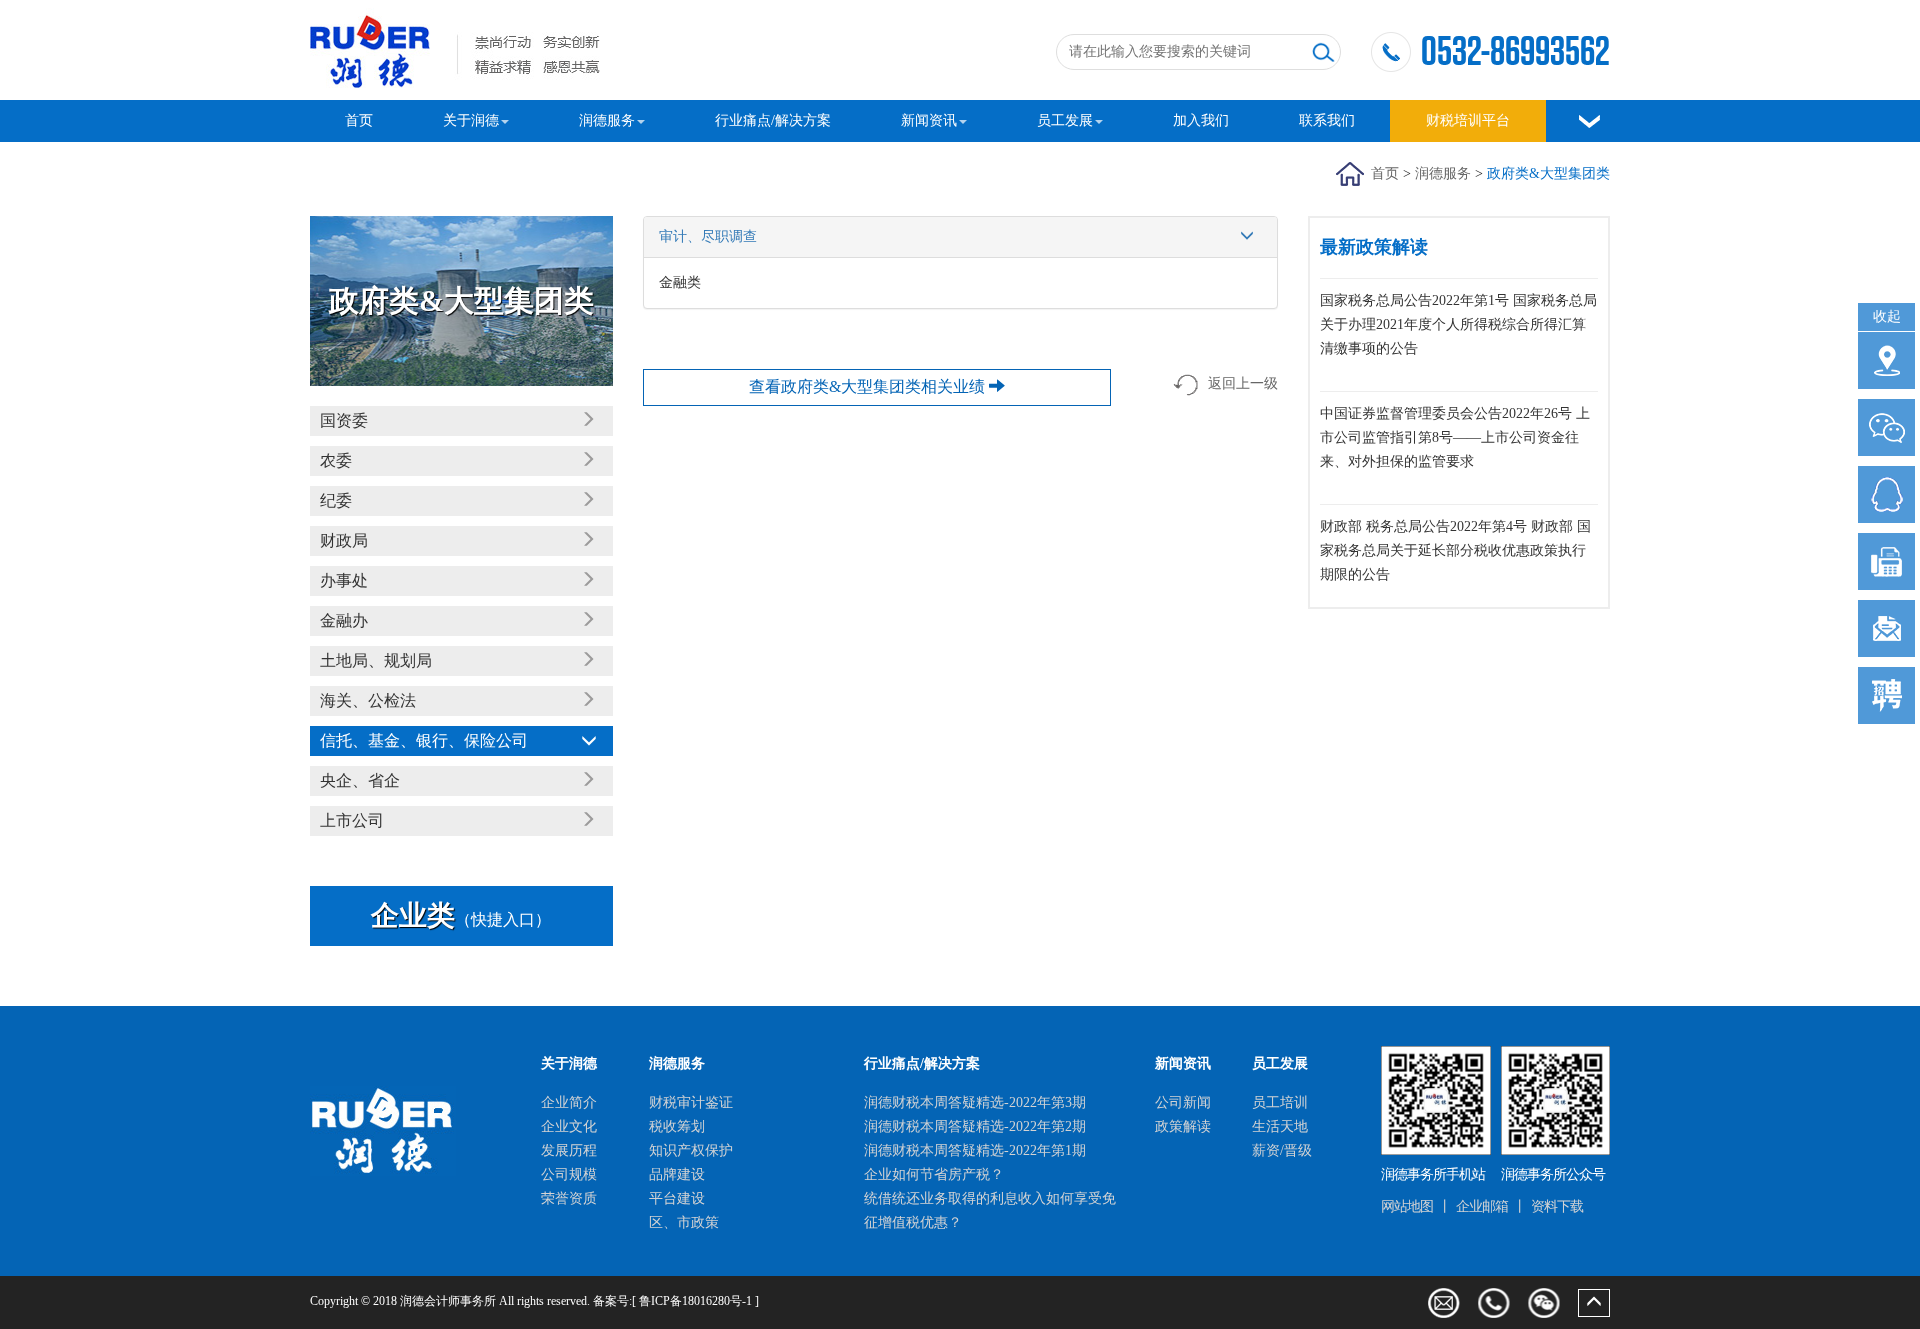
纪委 (336, 500)
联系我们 (1327, 120)
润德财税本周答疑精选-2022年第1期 (975, 1150)
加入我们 (1201, 120)
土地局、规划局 (376, 660)
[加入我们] (1886, 695)
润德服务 (607, 120)
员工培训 (1280, 1102)
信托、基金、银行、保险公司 (424, 740)
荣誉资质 (569, 1198)
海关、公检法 (368, 700)
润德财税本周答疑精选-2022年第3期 (975, 1102)
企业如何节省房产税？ (934, 1174)
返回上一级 (1243, 383)
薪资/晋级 (1282, 1150)
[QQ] (1886, 494)
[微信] (1544, 1303)
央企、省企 (360, 780)
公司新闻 (1183, 1102)
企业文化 (569, 1126)
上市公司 (352, 820)
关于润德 (471, 120)
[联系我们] (1886, 360)
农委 (336, 460)
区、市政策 (684, 1222)
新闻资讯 (929, 120)
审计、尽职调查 (708, 236)
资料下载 (1557, 1206)
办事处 (344, 580)
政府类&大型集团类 (1548, 173)
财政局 (344, 540)
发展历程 (569, 1150)
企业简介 (569, 1102)
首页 (359, 120)
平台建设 (677, 1198)
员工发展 (1065, 120)
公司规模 (569, 1174)
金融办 (344, 620)
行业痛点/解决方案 (773, 120)
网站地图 (1407, 1206)
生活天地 (1280, 1126)
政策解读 (1183, 1126)
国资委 (344, 420)
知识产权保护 (691, 1150)
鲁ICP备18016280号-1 (695, 1301)
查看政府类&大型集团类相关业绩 (869, 386)
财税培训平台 (1468, 120)
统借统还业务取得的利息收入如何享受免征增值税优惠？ (990, 1210)
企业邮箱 (1482, 1206)
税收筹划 (677, 1126)
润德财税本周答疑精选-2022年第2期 (975, 1126)
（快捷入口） (461, 919)
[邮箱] (1886, 628)
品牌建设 (677, 1174)
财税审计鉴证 (691, 1102)
